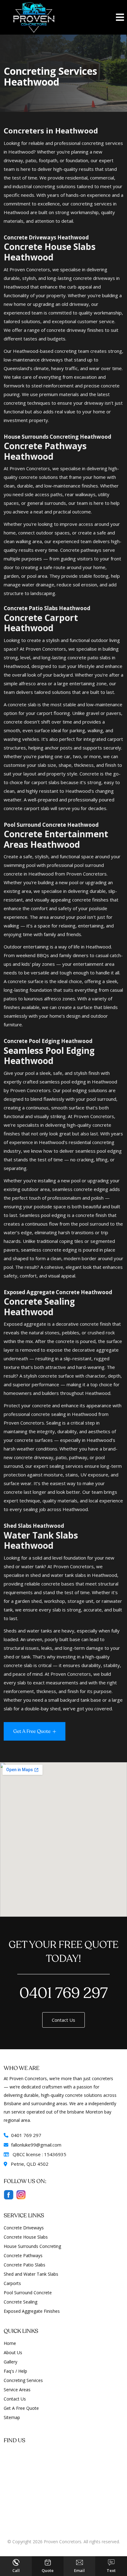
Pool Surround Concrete (28, 2293)
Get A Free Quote (21, 2408)
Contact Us (63, 2020)
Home (10, 2343)
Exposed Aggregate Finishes (32, 2311)
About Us (13, 2352)
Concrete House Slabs (26, 2237)
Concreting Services (23, 2380)
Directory (63, 2548)
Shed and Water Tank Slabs (31, 2274)
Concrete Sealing (20, 2302)
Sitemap (12, 2417)
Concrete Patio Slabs (25, 2265)
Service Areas (17, 2390)
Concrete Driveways (24, 2228)
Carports (12, 2283)
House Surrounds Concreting (32, 2246)
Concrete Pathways (23, 2255)
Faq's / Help (15, 2371)
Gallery (10, 2362)
